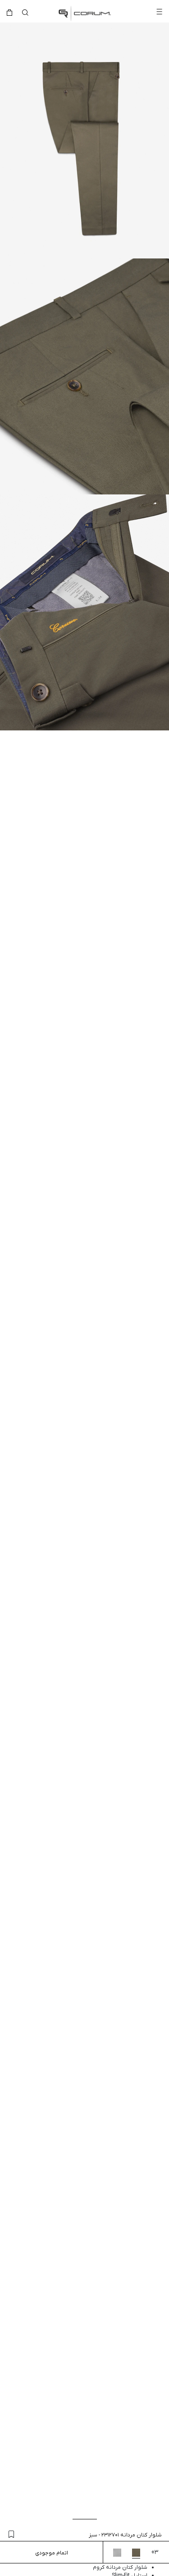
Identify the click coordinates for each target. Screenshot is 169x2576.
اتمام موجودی (52, 2553)
